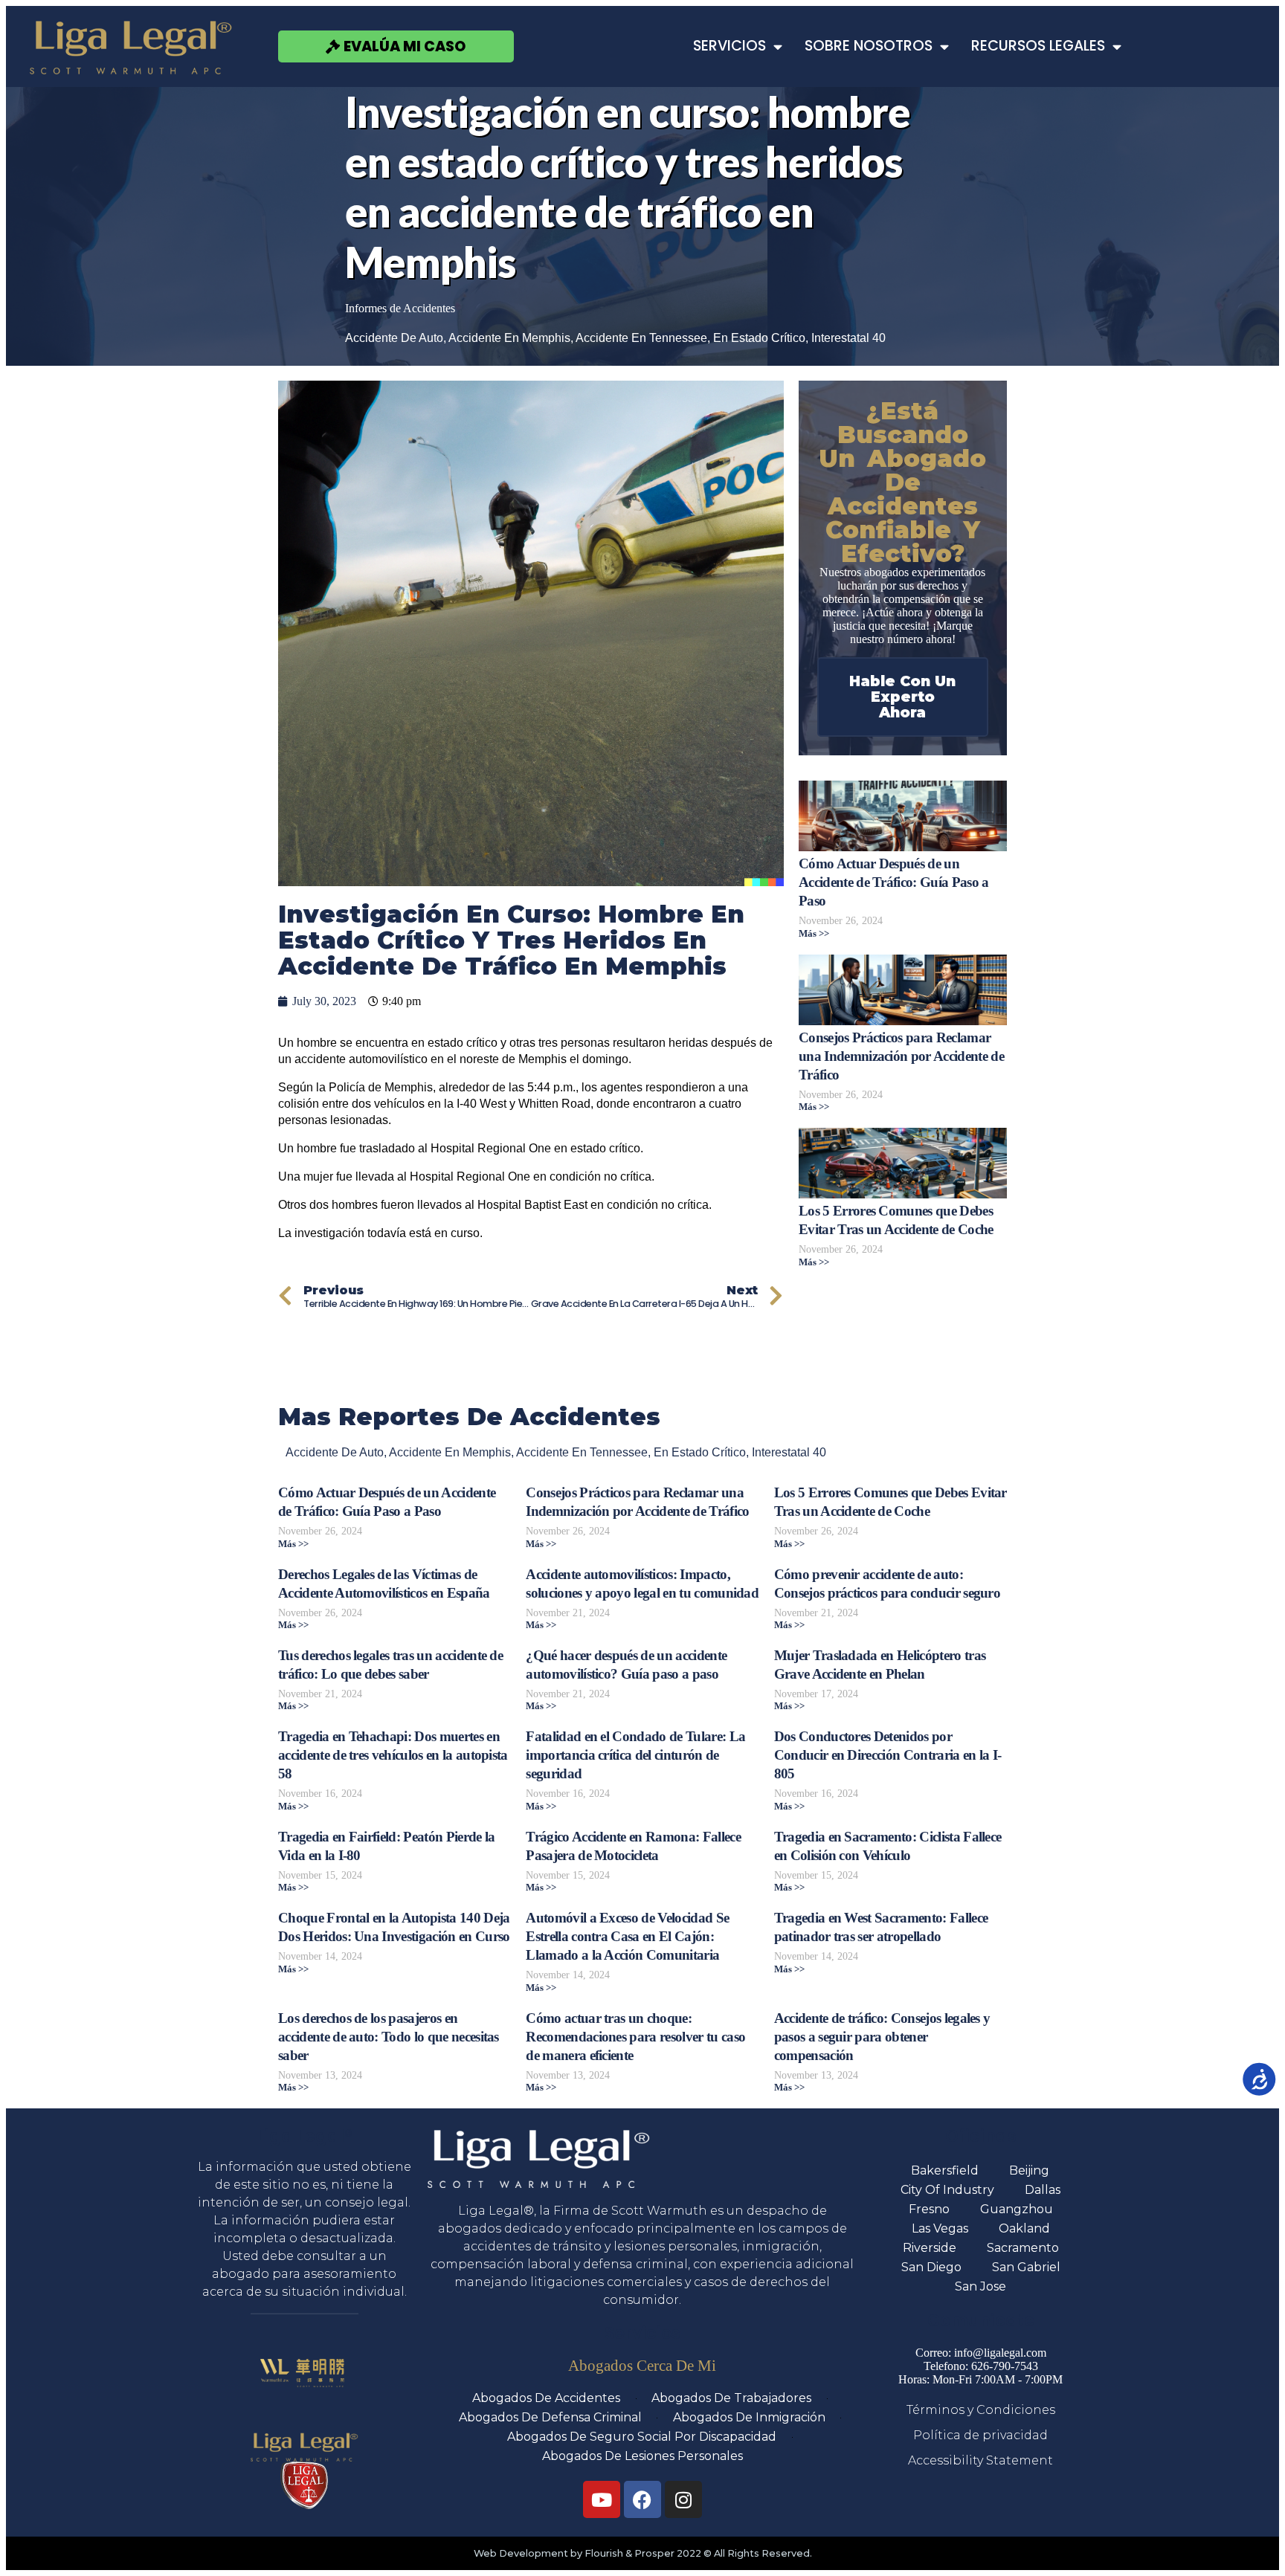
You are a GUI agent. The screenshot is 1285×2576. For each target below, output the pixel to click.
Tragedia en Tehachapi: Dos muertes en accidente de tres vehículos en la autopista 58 (393, 1755)
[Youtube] (602, 2499)
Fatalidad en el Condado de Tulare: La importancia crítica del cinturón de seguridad (635, 1755)
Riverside (930, 2248)
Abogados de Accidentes (546, 2398)
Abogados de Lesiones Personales (642, 2456)
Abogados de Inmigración (749, 2417)
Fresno (929, 2209)
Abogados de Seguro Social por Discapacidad (642, 2437)
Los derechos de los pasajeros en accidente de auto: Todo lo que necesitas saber (389, 2037)
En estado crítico (759, 338)
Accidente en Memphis (509, 338)
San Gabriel (1026, 2267)
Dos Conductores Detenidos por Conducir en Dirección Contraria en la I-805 (888, 1755)
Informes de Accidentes (400, 308)
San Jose (980, 2286)
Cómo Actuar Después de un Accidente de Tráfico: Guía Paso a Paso (894, 882)
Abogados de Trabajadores (731, 2398)
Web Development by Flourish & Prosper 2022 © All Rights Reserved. (643, 2553)
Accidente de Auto (394, 338)
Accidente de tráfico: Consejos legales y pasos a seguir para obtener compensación (882, 2037)
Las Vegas (940, 2228)
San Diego (931, 2267)
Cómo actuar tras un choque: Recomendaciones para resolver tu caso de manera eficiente (635, 2037)
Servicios (730, 46)
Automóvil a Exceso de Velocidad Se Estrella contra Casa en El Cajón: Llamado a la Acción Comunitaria (627, 1936)
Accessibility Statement (980, 2460)
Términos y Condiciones (981, 2410)
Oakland (1024, 2228)
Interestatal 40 (848, 338)
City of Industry (947, 2190)
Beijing (1029, 2170)
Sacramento (1023, 2248)
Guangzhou (1017, 2209)
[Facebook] (642, 2499)
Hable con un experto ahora (902, 697)
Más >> (814, 934)
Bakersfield (945, 2170)
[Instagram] (683, 2499)
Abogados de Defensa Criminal (550, 2417)
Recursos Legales (1038, 46)
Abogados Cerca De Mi (642, 2365)
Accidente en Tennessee (641, 338)
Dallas (1043, 2190)
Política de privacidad (980, 2435)
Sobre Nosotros (869, 46)
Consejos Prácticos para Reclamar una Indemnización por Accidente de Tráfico (901, 1056)
